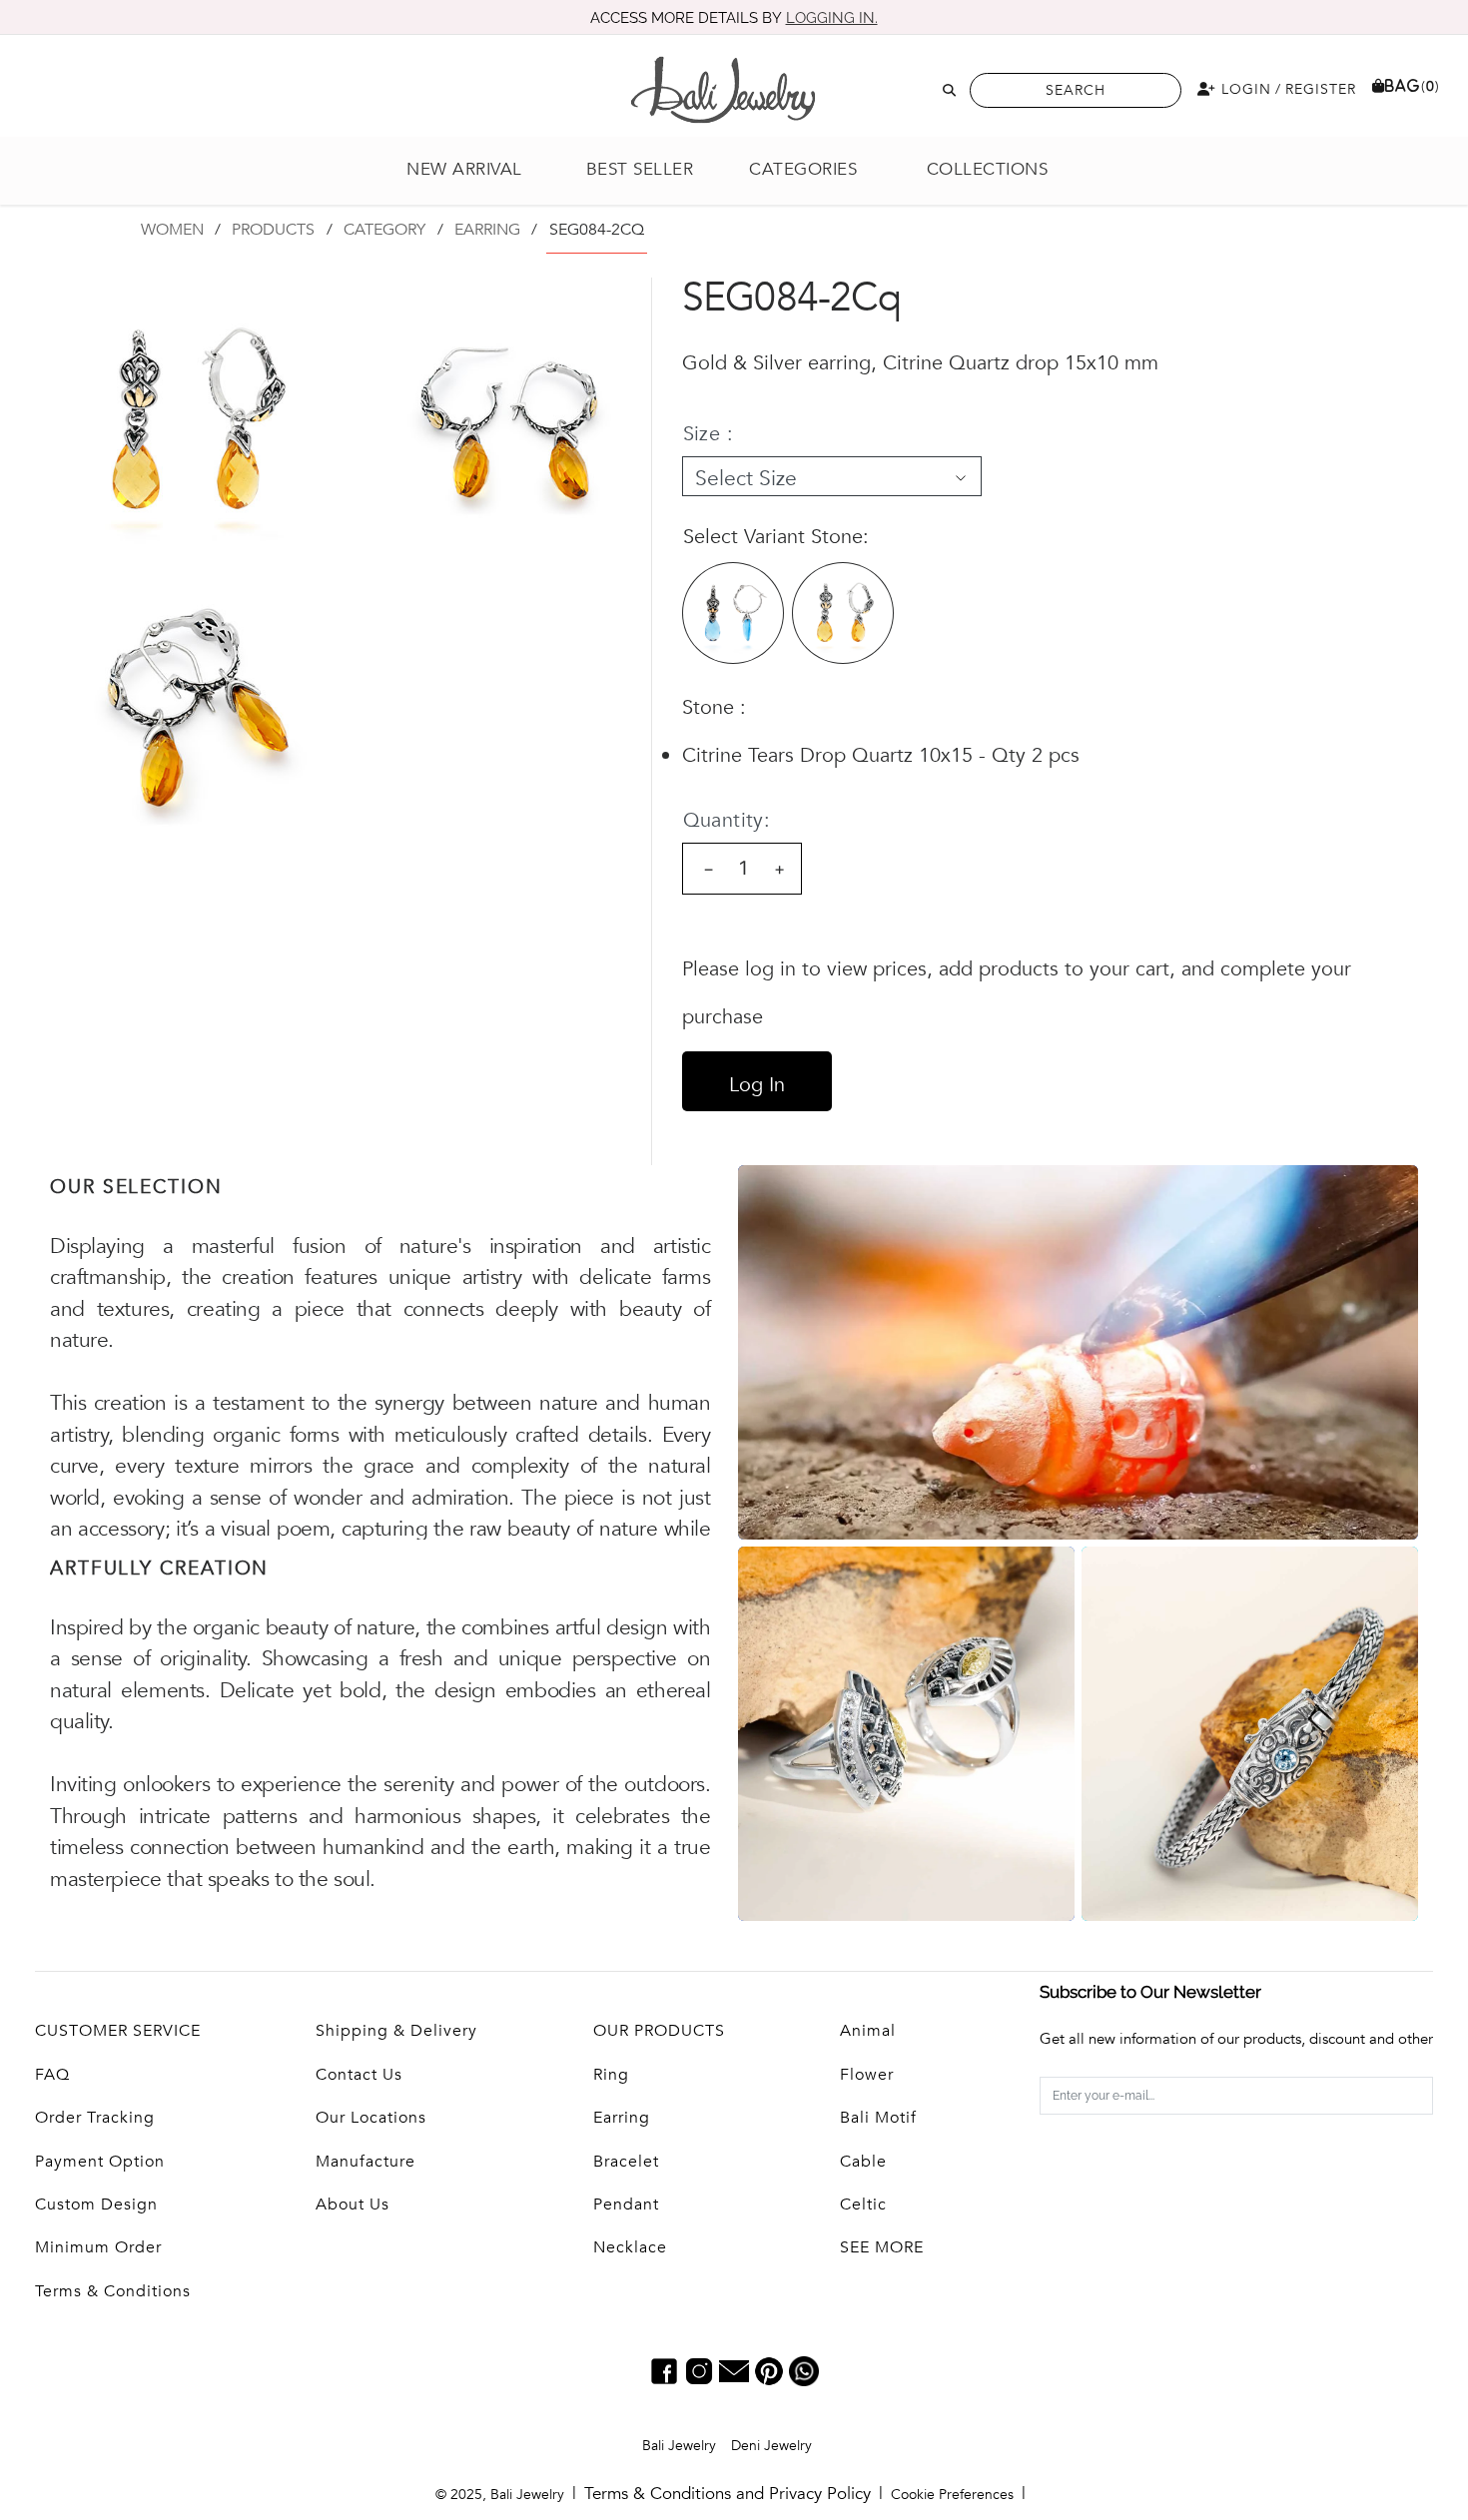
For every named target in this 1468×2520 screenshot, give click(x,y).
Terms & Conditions (113, 2291)
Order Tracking (95, 2118)
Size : (708, 434)
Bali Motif (878, 2118)
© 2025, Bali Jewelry (500, 2495)
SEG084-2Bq (733, 613)
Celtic (863, 2205)
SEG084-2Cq (843, 613)
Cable (863, 2162)
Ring (611, 2075)
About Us (353, 2205)
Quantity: (727, 820)
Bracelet (626, 2162)
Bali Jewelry (679, 2446)
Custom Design (96, 2205)
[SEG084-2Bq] (733, 613)
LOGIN (1244, 89)
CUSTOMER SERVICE (118, 2031)
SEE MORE (882, 2247)
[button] (814, 170)
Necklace (630, 2247)
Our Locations (371, 2118)
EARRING (487, 230)
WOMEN (172, 230)
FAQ (52, 2075)
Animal (868, 2031)
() (1413, 86)
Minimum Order (98, 2247)
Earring (622, 2118)
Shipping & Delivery (396, 2031)
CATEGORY (384, 230)
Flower (867, 2075)
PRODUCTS (273, 230)
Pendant (626, 2205)
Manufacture (366, 2162)
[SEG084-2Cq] (843, 613)
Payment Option (100, 2162)
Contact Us (359, 2075)
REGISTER (1321, 89)
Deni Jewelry (771, 2446)
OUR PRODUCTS (659, 2031)
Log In (757, 1085)
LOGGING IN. (832, 18)
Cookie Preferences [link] (952, 2495)
